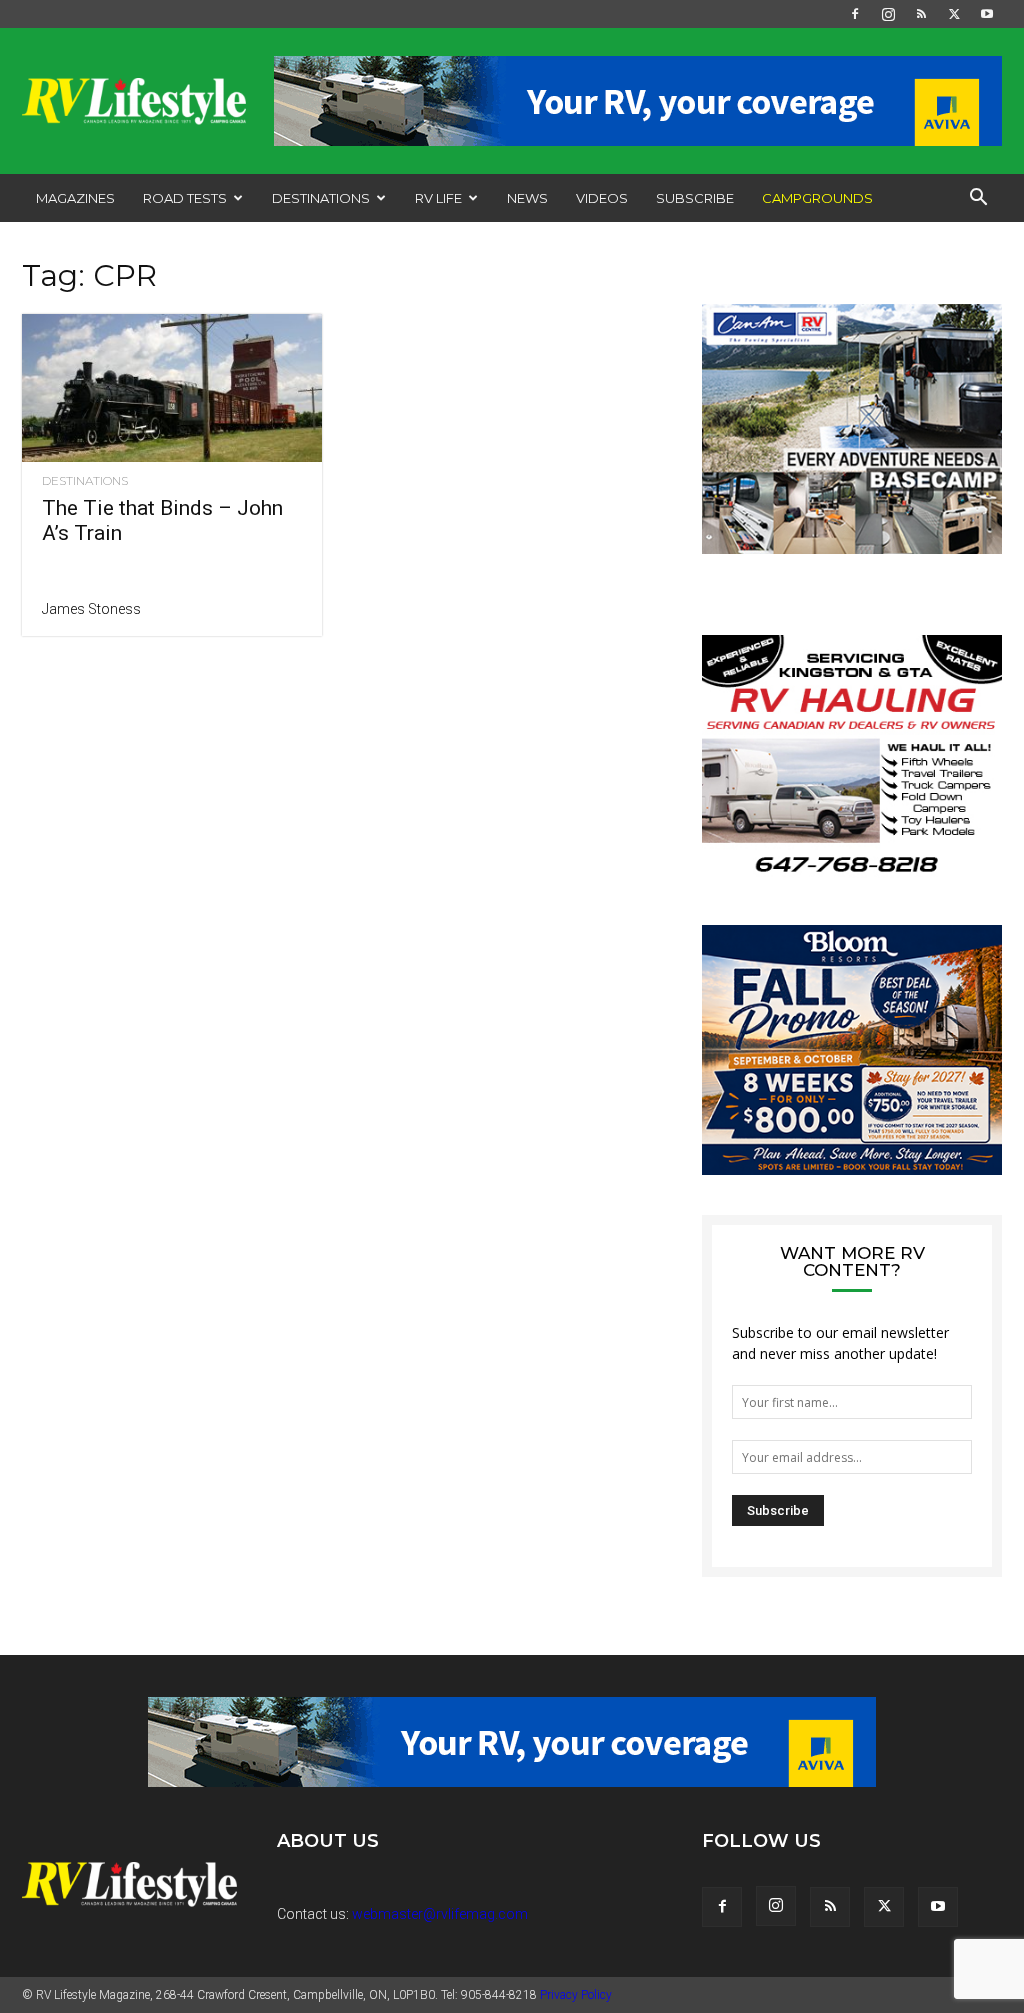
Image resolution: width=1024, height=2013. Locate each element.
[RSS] (921, 14)
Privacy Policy (576, 1995)
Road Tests (185, 198)
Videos (602, 198)
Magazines (75, 198)
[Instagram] (888, 14)
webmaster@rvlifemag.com (440, 1914)
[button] (978, 199)
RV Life (438, 198)
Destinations (321, 198)
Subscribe (695, 198)
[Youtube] (987, 14)
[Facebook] (855, 14)
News (527, 198)
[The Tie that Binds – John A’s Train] (172, 388)
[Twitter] (954, 14)
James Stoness (91, 609)
